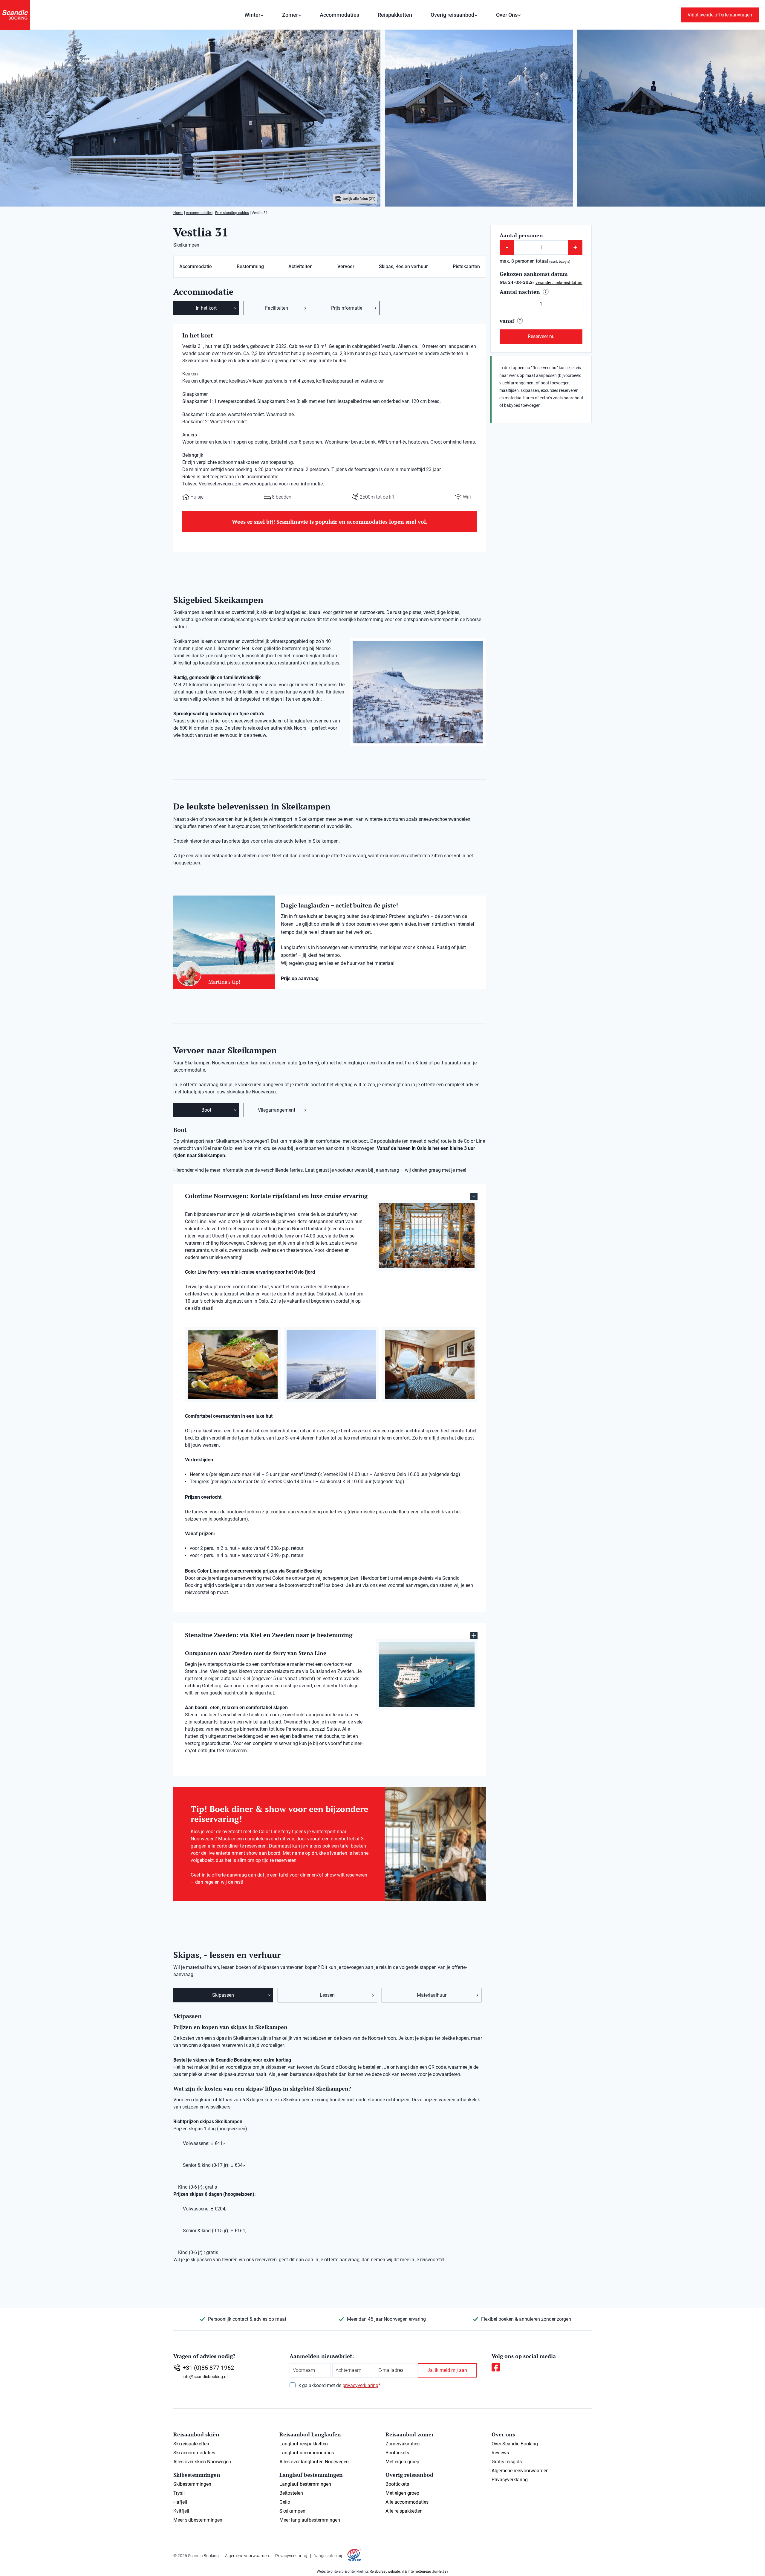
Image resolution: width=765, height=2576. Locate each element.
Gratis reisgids (507, 2462)
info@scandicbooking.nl (205, 2377)
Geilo (285, 2502)
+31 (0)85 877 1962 (208, 2368)
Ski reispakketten (191, 2444)
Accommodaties (339, 15)
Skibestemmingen (192, 2484)
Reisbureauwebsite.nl (387, 2572)
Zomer (290, 15)
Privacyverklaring (510, 2480)
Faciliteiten (277, 308)
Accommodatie (196, 266)
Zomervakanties (403, 2444)
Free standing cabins (232, 213)
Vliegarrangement (277, 1110)
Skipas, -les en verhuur (403, 266)
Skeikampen (292, 2511)
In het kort (206, 308)
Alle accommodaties (407, 2502)
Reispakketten (395, 15)
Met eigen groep (402, 2462)
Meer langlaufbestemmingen (310, 2520)
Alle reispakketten (404, 2511)
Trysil (179, 2493)
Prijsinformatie (347, 308)
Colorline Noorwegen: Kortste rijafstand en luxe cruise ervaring (276, 1196)
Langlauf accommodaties (307, 2453)
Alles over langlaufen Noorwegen (314, 2462)
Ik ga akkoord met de (339, 2385)
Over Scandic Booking (515, 2444)
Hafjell (180, 2502)
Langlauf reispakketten (304, 2444)
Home (178, 213)
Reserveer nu (541, 336)
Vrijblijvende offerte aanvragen (720, 15)
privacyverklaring (360, 2385)
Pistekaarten (466, 266)
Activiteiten (300, 266)
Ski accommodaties (194, 2453)
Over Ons (507, 15)
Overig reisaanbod (452, 15)
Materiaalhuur (432, 1995)
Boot (206, 1110)
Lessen (327, 1995)
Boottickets (397, 2453)
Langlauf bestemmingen (305, 2484)
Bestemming (250, 266)
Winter (252, 15)
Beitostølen (291, 2493)
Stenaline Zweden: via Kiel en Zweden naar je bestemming (269, 1635)
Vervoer (346, 266)
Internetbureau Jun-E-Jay (428, 2572)
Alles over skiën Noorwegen (202, 2462)
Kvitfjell (181, 2511)
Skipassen (223, 1995)
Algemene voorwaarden (247, 2556)
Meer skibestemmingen (198, 2520)
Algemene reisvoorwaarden (520, 2471)
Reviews (500, 2453)
